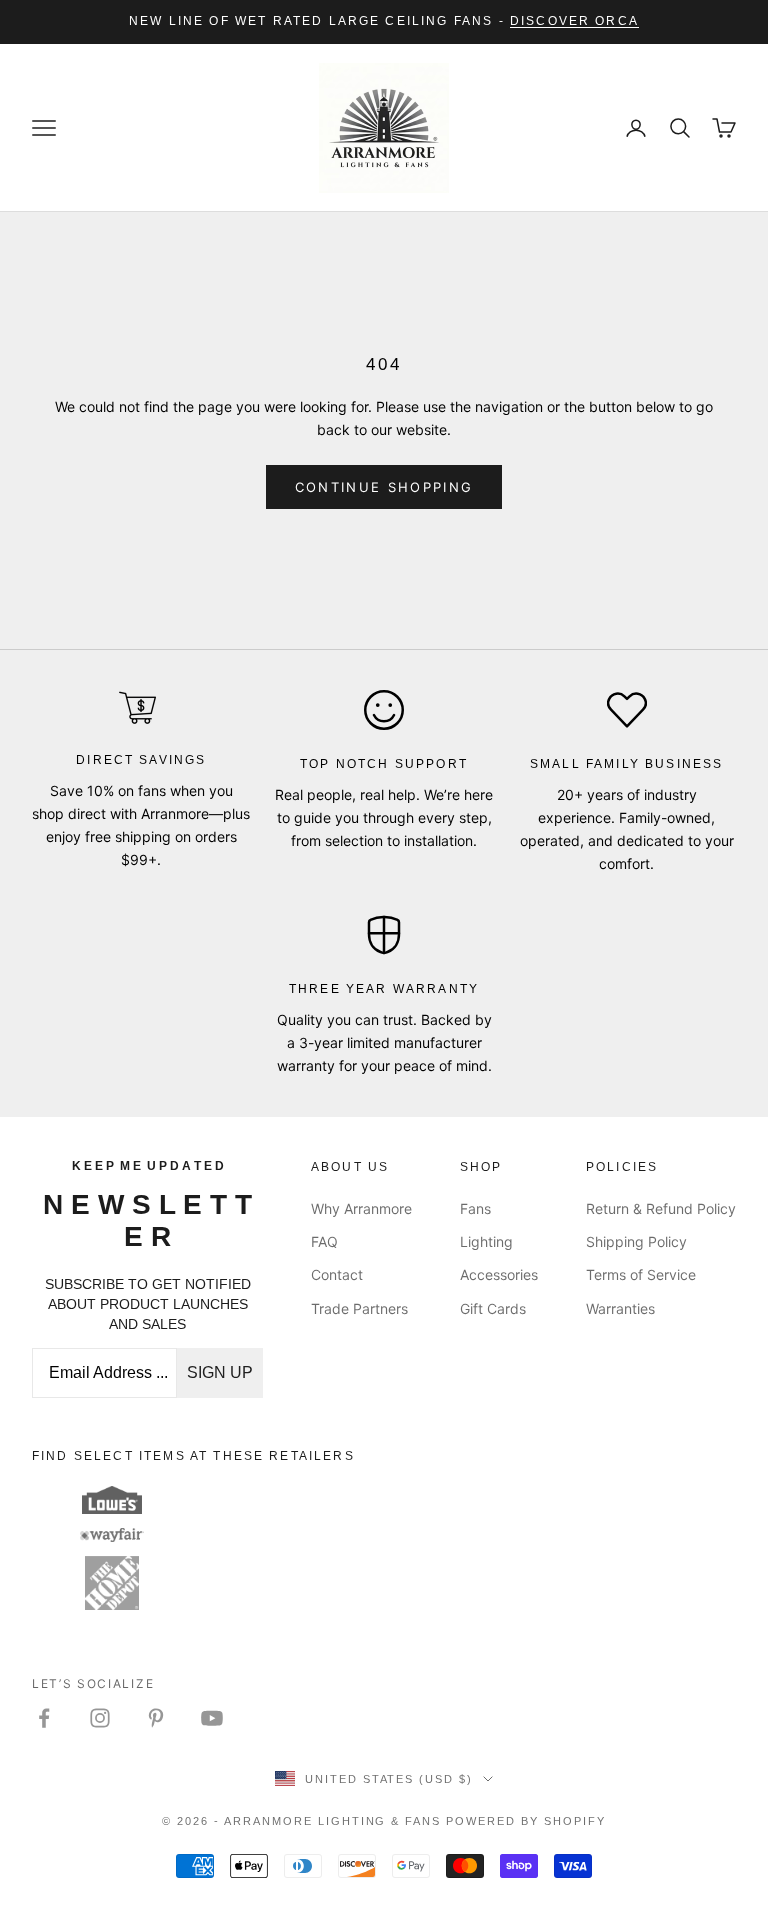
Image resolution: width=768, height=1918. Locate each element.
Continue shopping (384, 487)
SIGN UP (220, 1372)
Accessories (499, 1274)
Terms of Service (641, 1274)
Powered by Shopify (526, 1821)
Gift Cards (493, 1308)
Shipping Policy (636, 1241)
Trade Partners (359, 1308)
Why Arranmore (361, 1208)
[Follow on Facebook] (44, 1718)
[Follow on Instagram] (100, 1718)
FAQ (324, 1241)
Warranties (620, 1308)
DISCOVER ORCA (574, 21)
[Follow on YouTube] (212, 1718)
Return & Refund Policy (661, 1208)
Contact (337, 1274)
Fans (475, 1208)
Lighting (486, 1241)
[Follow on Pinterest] (156, 1718)
